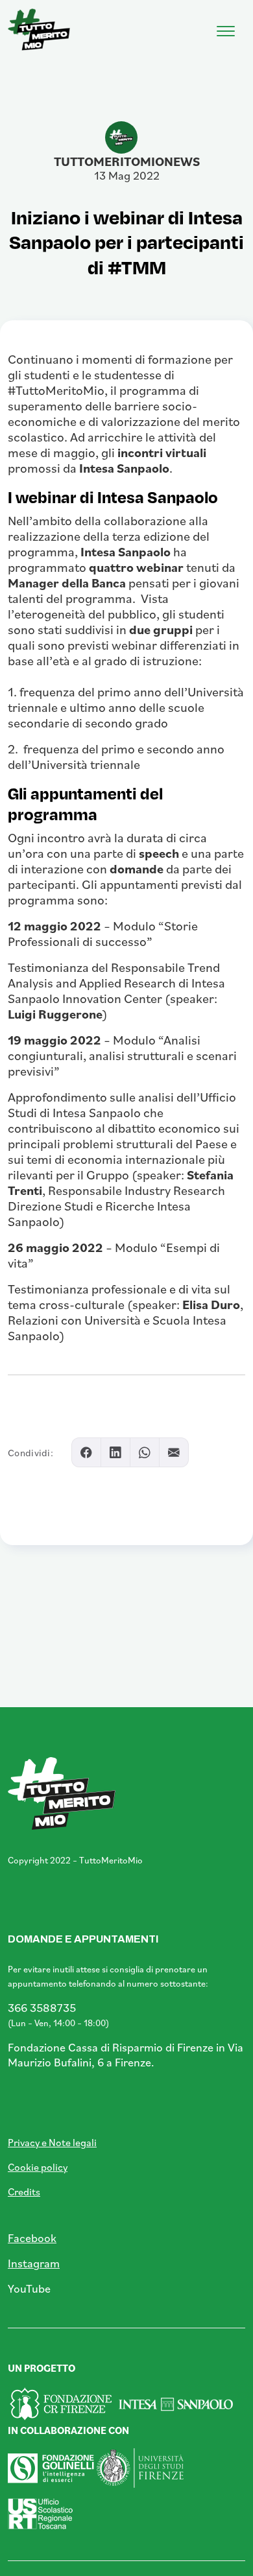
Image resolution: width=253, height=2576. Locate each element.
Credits (24, 2192)
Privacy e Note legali (52, 2142)
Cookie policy (38, 2167)
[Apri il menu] (226, 28)
